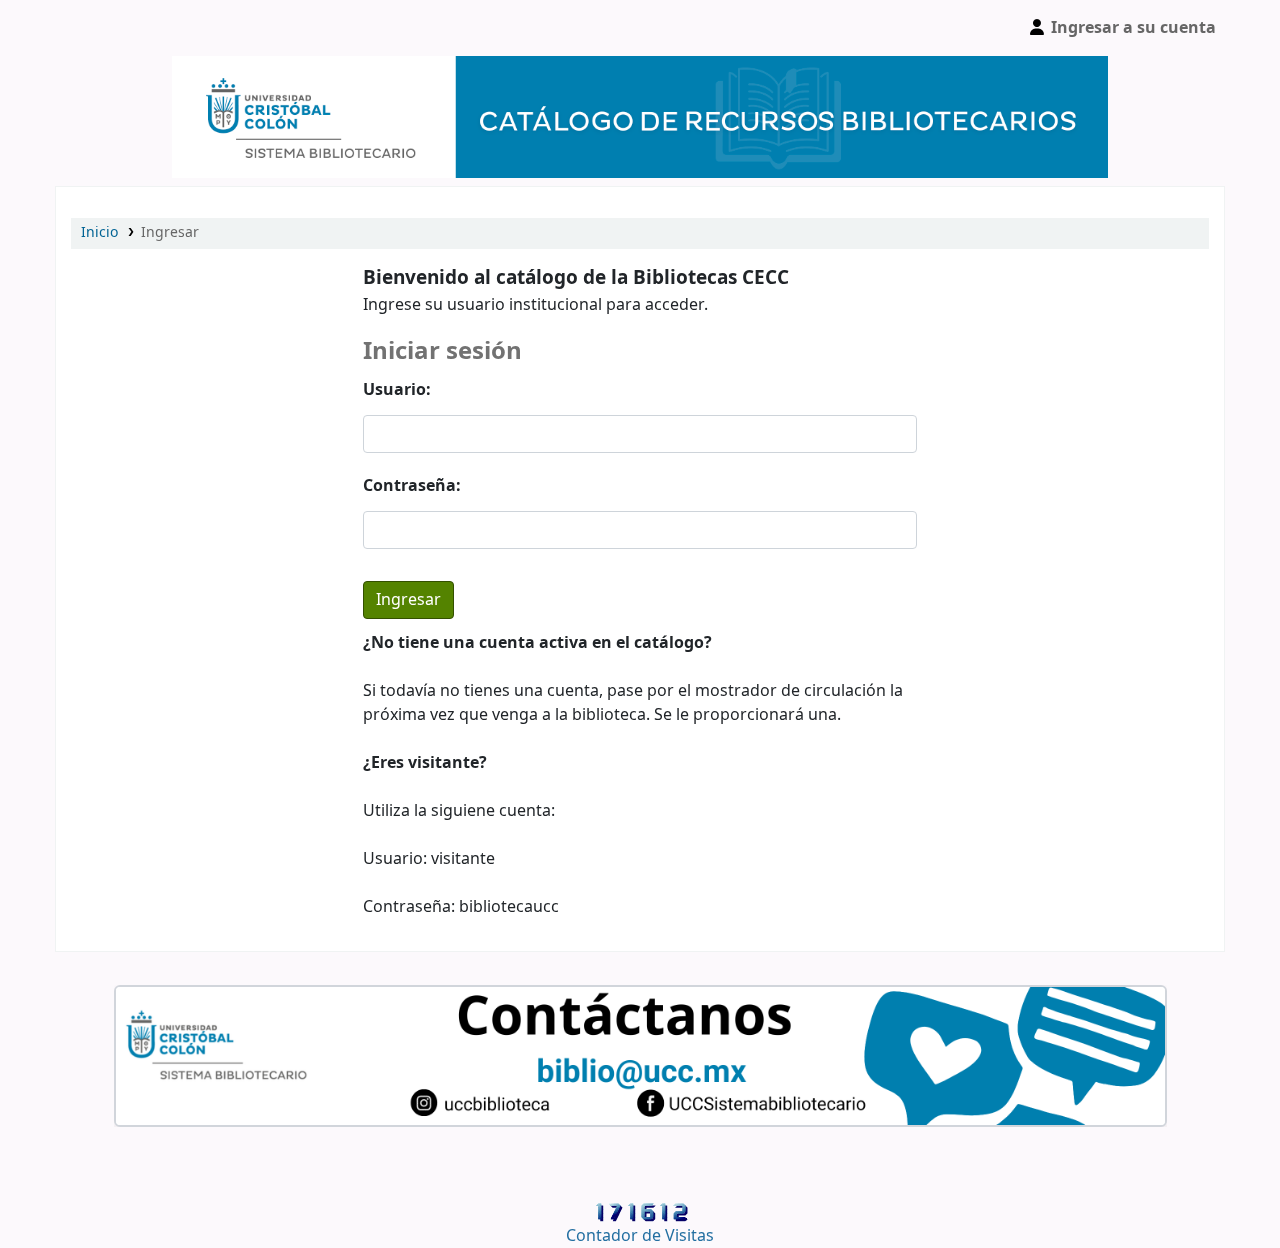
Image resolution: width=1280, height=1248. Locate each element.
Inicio (99, 232)
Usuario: (397, 390)
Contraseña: (412, 486)
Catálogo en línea (106, 28)
